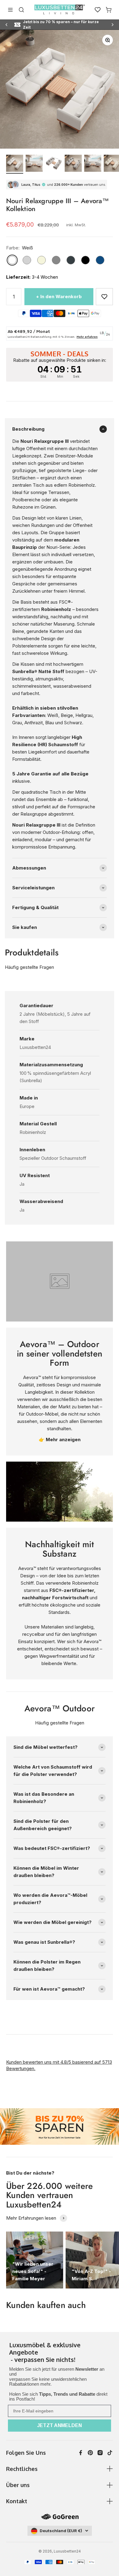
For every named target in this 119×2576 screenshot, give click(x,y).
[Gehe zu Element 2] (34, 164)
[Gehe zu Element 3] (54, 164)
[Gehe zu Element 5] (93, 164)
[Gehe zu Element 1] (15, 164)
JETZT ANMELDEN (60, 2425)
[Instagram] (100, 2453)
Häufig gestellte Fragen (29, 967)
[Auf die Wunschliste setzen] (104, 297)
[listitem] (60, 2353)
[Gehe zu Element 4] (73, 164)
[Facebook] (81, 2453)
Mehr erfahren (87, 337)
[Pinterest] (90, 2453)
